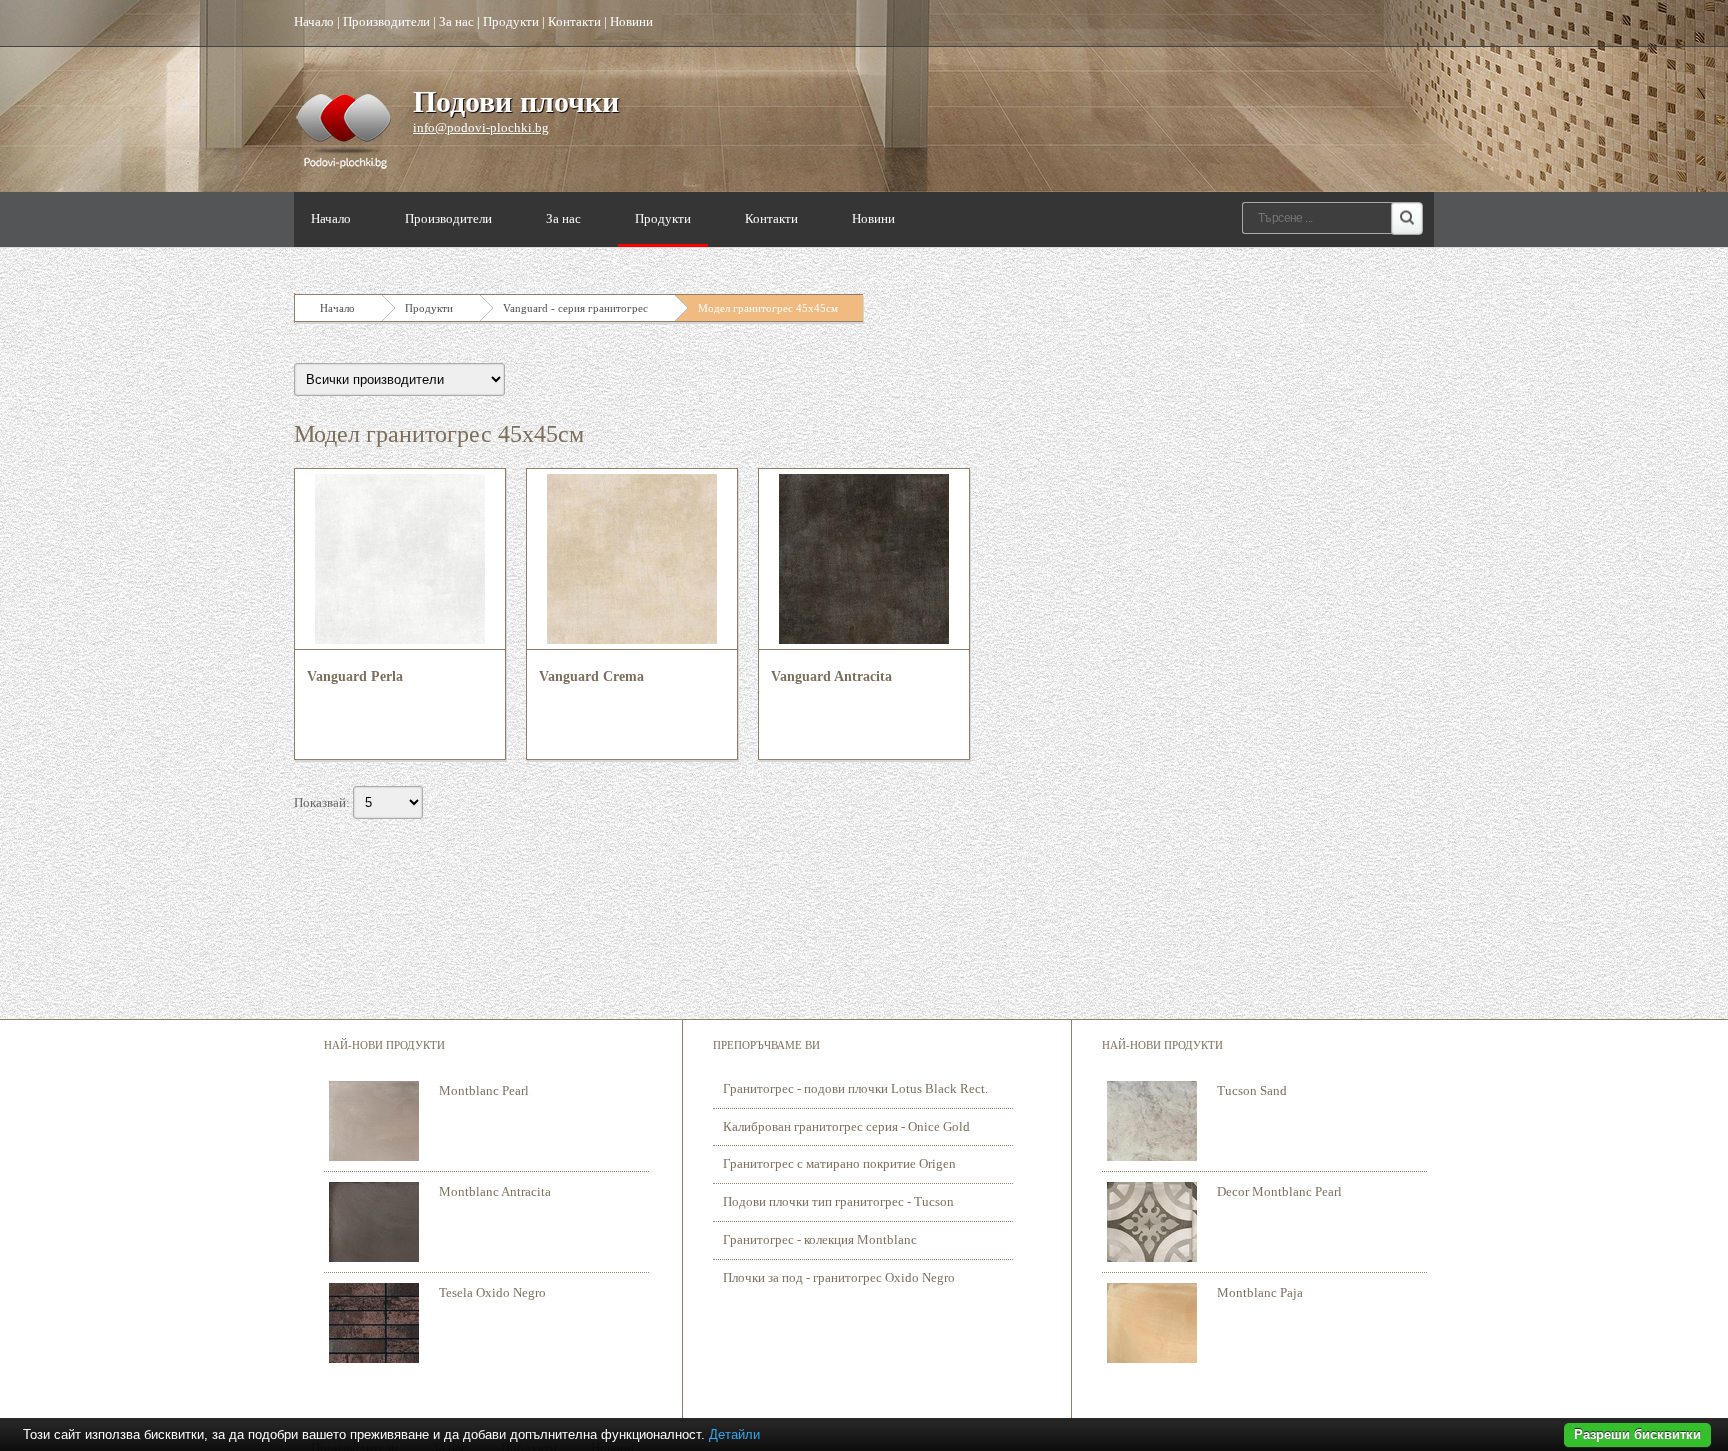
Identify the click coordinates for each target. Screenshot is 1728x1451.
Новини (631, 21)
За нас (456, 21)
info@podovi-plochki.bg (481, 127)
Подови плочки (516, 101)
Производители (386, 21)
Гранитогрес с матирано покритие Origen (839, 1163)
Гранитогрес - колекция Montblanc (820, 1239)
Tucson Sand (1252, 1090)
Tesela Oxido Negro (492, 1292)
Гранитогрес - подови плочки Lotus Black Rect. (855, 1088)
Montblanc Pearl (484, 1090)
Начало (314, 21)
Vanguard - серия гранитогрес (575, 308)
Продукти (511, 21)
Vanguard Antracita (831, 676)
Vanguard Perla (355, 676)
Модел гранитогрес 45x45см (768, 308)
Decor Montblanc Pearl (1279, 1191)
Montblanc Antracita (495, 1191)
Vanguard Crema (591, 676)
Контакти (574, 21)
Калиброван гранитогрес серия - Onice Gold (846, 1126)
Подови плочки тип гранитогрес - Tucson (838, 1201)
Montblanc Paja (1260, 1292)
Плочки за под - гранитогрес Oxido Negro (839, 1277)
